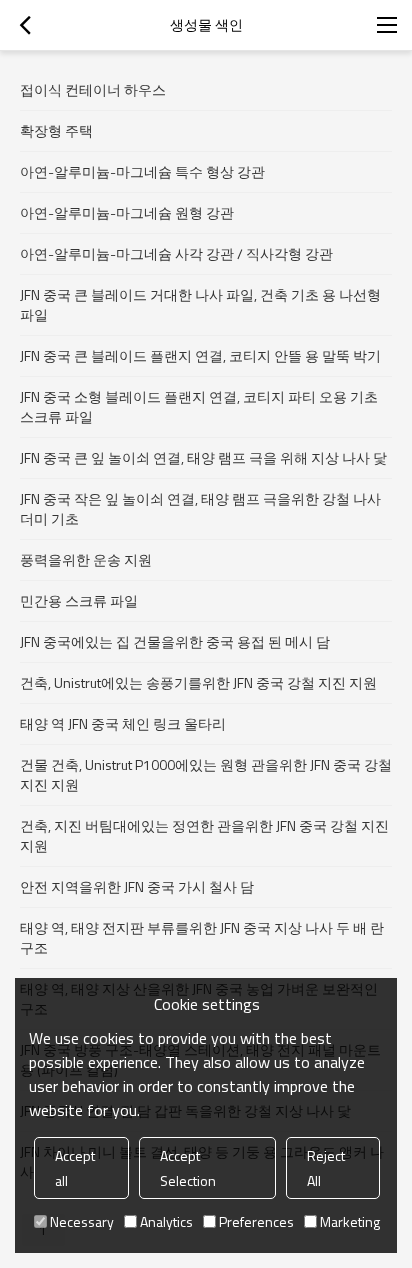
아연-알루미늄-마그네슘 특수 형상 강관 (142, 171)
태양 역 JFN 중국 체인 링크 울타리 (123, 723)
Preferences (256, 1221)
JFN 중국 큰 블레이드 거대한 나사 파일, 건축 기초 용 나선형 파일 (200, 304)
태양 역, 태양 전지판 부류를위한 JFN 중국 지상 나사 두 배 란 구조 (202, 937)
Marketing (350, 1221)
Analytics (166, 1221)
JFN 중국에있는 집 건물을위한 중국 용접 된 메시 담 (175, 641)
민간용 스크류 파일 (79, 600)
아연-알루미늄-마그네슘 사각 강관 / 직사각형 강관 (176, 253)
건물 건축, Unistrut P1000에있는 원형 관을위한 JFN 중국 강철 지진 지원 (206, 774)
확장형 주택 (56, 130)
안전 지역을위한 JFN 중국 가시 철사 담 (137, 886)
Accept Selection (188, 1168)
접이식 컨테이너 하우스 (93, 89)
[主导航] (387, 25)
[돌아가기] (25, 25)
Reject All (326, 1168)
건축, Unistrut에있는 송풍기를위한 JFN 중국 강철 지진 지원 (198, 682)
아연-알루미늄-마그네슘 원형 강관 (127, 212)
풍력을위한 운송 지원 (86, 559)
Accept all (75, 1168)
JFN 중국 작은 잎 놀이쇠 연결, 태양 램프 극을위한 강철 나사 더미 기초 (200, 508)
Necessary (82, 1221)
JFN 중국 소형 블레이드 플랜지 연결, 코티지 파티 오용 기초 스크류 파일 (199, 406)
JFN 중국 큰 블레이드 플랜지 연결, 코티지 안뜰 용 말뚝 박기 (200, 355)
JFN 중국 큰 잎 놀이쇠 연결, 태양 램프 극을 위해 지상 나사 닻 (203, 457)
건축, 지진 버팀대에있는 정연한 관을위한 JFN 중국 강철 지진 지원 (204, 835)
